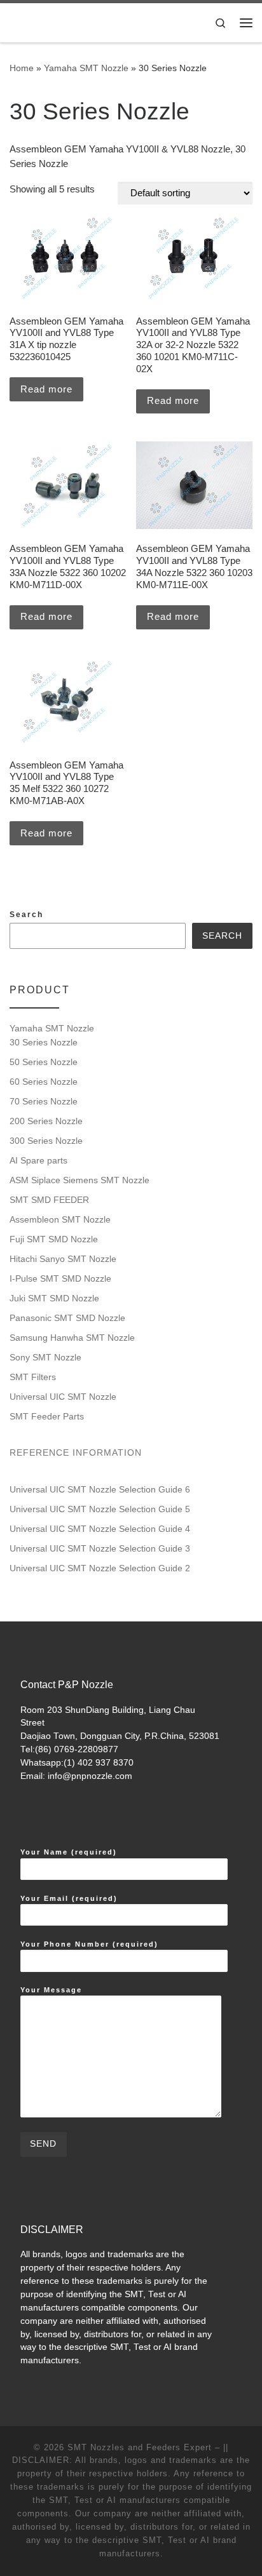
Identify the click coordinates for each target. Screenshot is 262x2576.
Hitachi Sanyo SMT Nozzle (63, 1259)
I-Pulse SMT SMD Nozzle (60, 1278)
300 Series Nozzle (46, 1141)
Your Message (51, 1990)
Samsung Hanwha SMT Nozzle (72, 1338)
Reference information (76, 1452)
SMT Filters (33, 1377)
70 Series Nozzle (44, 1101)
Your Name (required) (69, 1852)
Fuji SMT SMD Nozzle (54, 1239)
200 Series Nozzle (46, 1121)
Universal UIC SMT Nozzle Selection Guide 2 (100, 1568)
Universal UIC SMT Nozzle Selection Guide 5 (100, 1509)
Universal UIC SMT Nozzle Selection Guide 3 (100, 1548)
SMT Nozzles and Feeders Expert (140, 2447)
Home (22, 68)
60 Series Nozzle (44, 1082)
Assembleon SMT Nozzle (60, 1219)
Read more (46, 389)
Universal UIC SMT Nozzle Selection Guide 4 (100, 1529)
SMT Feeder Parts (47, 1416)
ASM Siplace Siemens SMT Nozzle (79, 1180)
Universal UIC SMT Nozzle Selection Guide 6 (100, 1489)
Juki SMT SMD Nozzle (54, 1298)
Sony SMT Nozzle (45, 1357)
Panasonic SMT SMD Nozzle (67, 1318)
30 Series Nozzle (44, 1042)
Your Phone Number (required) (89, 1944)
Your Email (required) (69, 1898)
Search (26, 915)
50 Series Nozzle (44, 1062)
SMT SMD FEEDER (49, 1200)
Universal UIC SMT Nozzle (63, 1397)
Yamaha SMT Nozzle (86, 68)
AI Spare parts (38, 1160)
